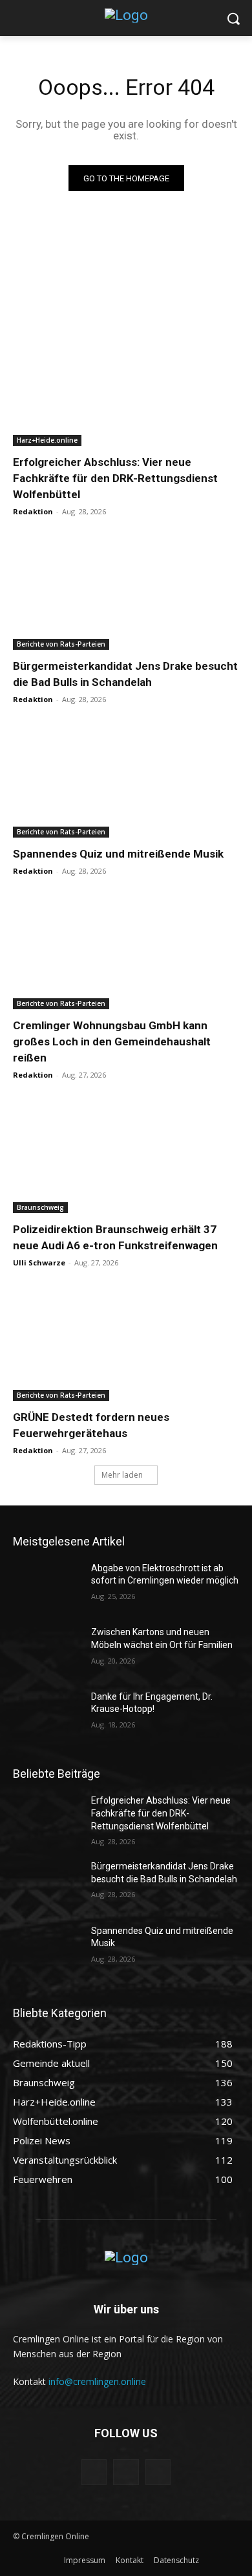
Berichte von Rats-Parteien (61, 644)
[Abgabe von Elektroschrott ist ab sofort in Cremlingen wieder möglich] (47, 1586)
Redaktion (33, 511)
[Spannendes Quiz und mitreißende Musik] (126, 781)
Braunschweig (40, 1207)
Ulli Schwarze (39, 1263)
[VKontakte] (158, 2472)
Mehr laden (122, 1475)
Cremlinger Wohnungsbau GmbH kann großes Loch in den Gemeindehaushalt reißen (112, 1041)
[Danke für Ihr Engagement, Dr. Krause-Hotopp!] (47, 1715)
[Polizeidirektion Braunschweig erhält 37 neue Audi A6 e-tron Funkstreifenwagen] (126, 1157)
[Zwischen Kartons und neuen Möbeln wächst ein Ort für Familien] (47, 1650)
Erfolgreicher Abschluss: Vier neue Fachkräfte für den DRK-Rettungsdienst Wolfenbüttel (115, 478)
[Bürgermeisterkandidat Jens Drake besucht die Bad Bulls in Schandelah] (126, 593)
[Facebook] (94, 2472)
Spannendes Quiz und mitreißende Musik (118, 854)
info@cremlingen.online (97, 2381)
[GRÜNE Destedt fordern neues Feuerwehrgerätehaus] (126, 1344)
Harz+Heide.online (47, 440)
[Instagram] (126, 2472)
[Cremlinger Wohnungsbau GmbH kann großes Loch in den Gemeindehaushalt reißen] (126, 953)
